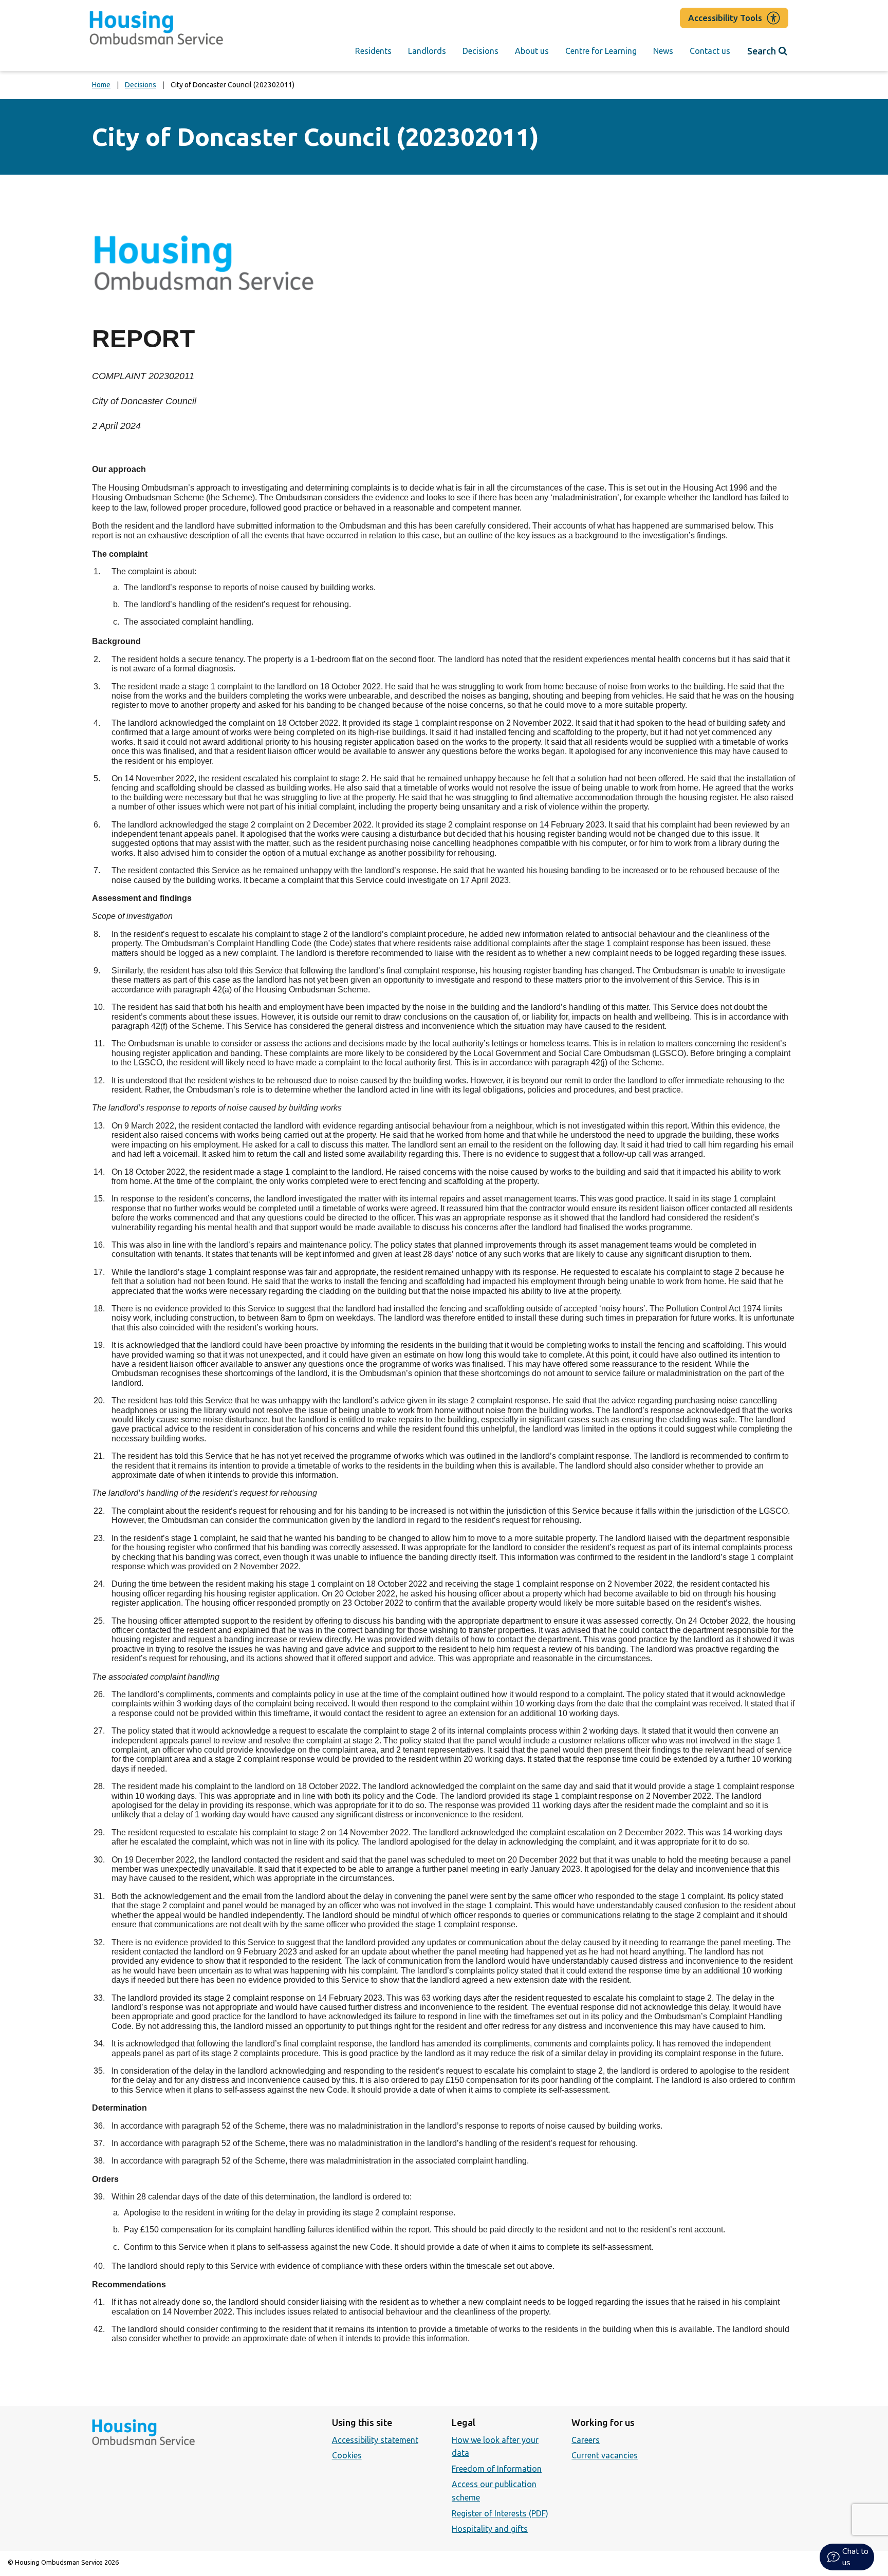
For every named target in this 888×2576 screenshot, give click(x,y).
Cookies (347, 2455)
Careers (586, 2440)
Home (101, 85)
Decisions (480, 51)
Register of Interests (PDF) (500, 2513)
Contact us (710, 51)
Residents (373, 51)
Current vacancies (605, 2455)
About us (532, 51)
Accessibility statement (375, 2440)
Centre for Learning (601, 51)
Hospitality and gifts (490, 2529)
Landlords (427, 51)
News (663, 51)
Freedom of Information (497, 2469)
